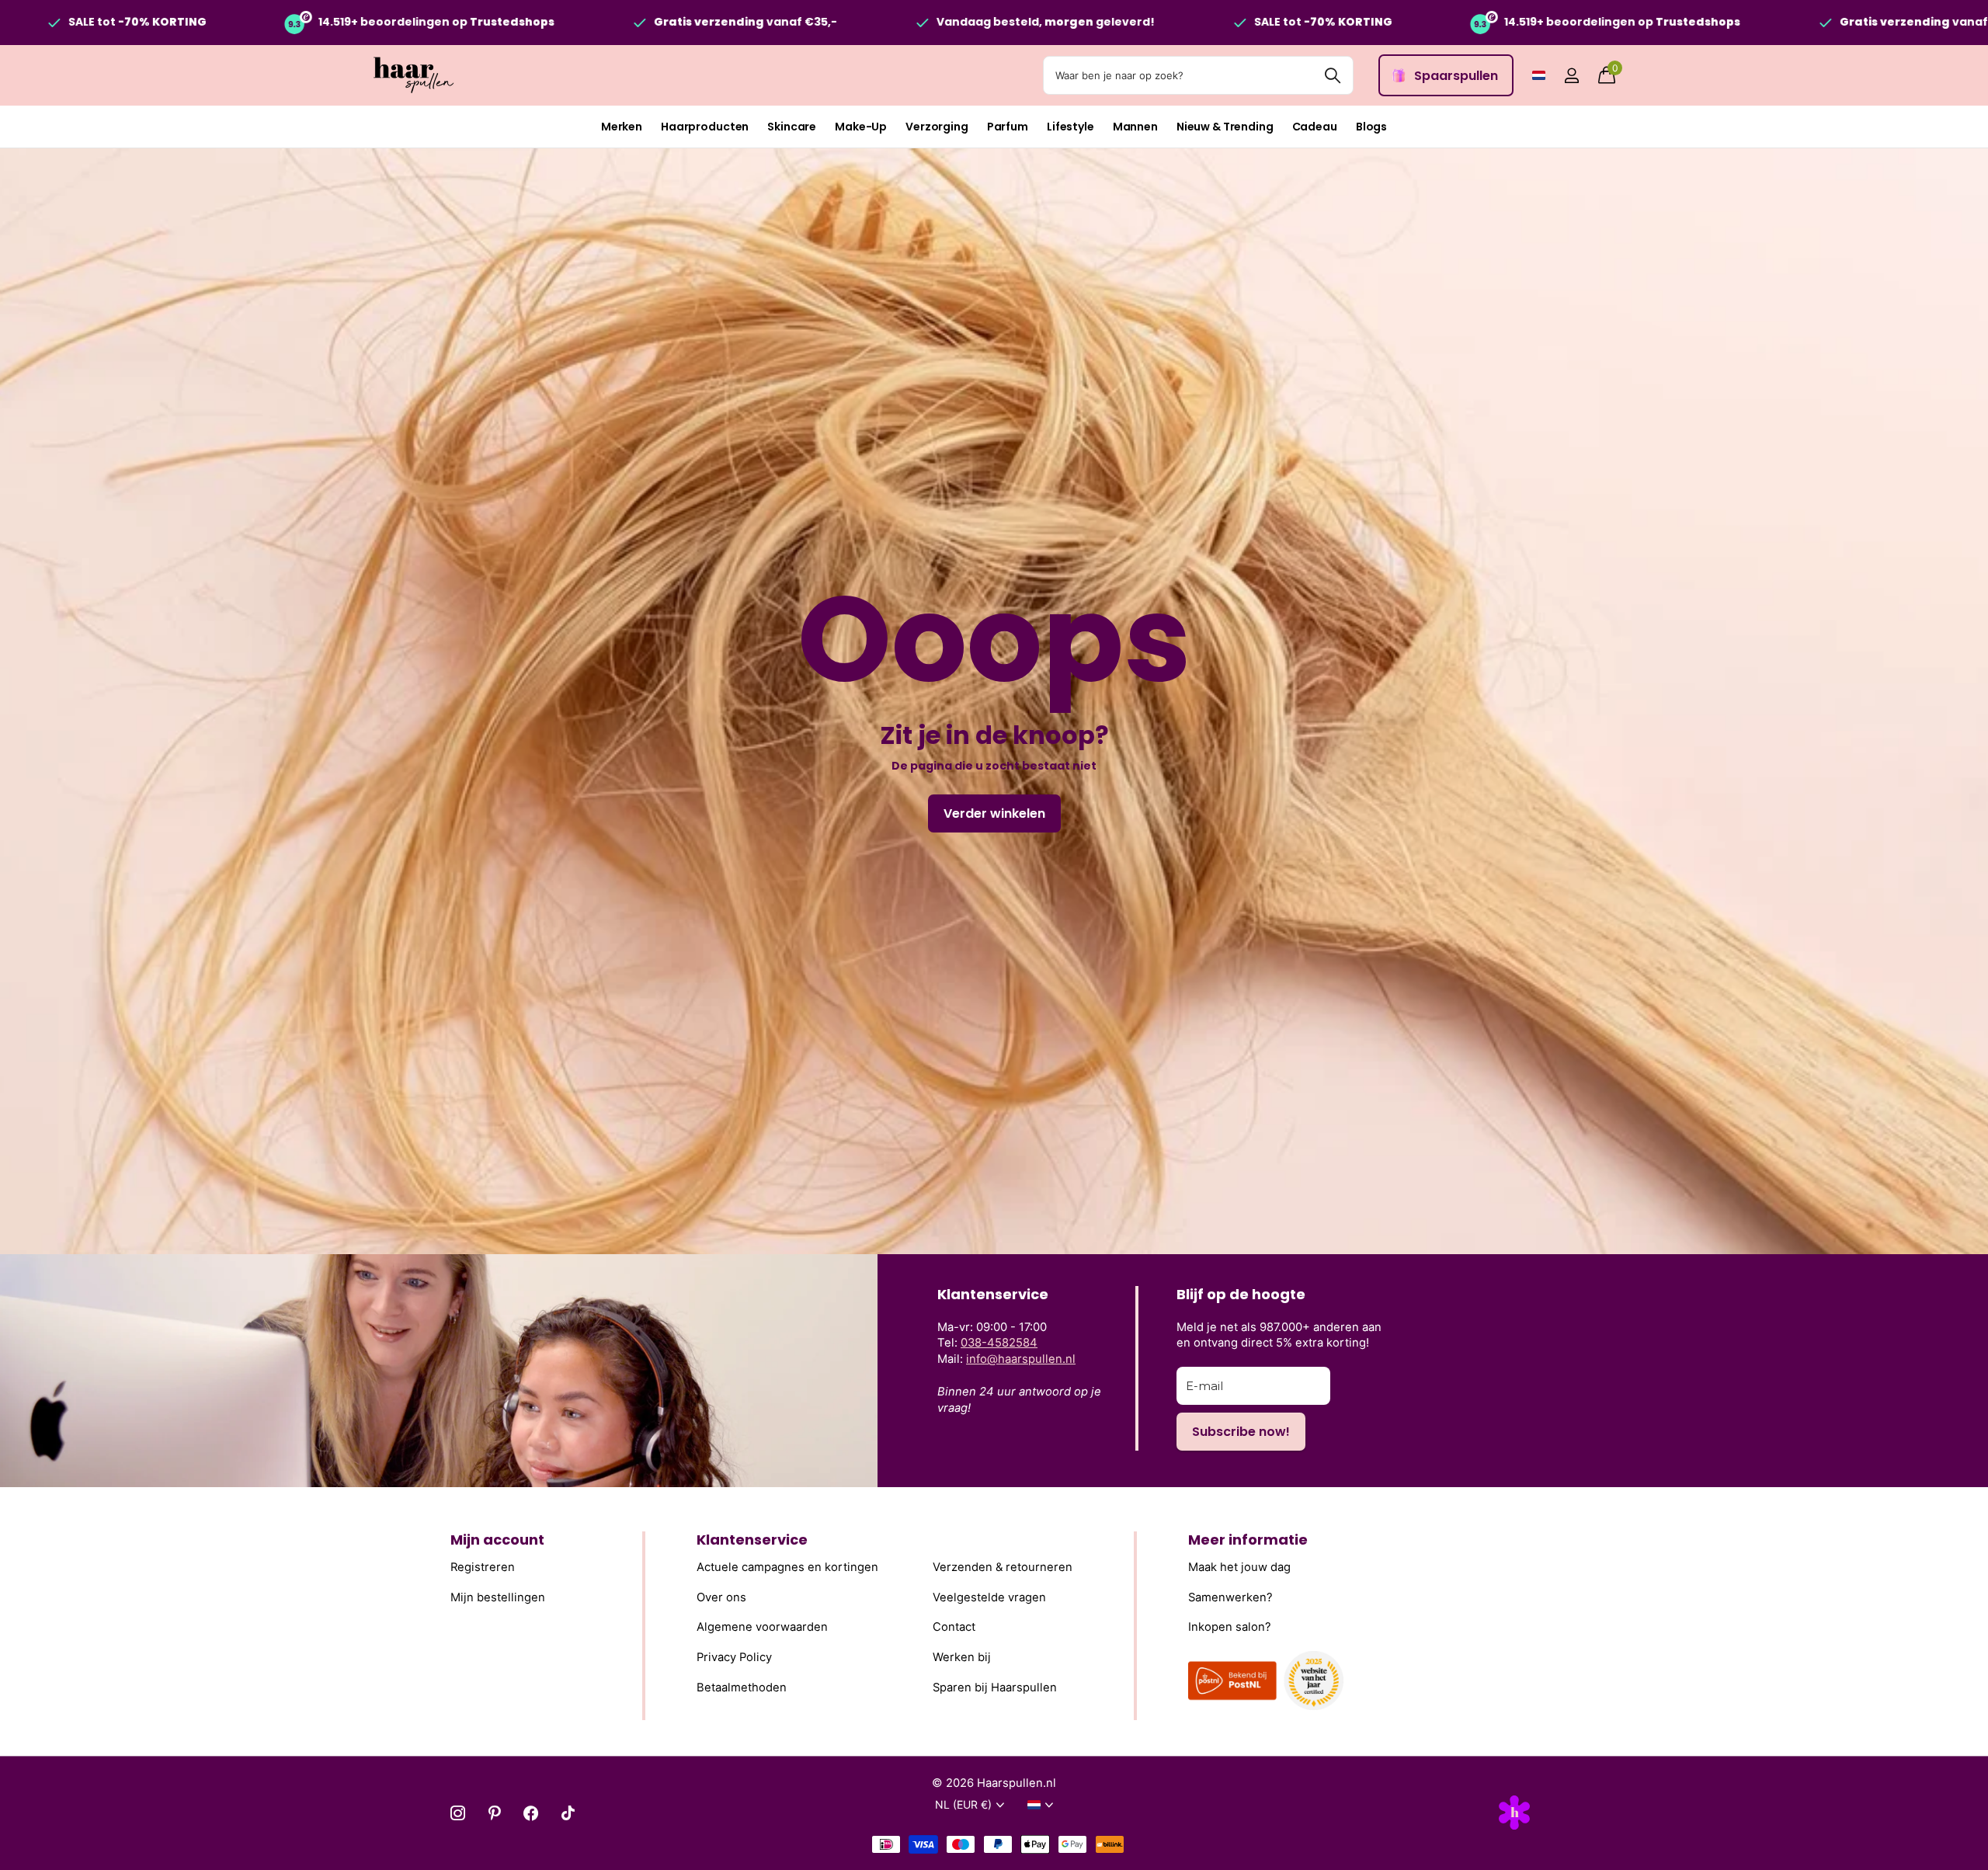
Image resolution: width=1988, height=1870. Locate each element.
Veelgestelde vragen (989, 1597)
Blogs (1371, 127)
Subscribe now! (1241, 1432)
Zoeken (1332, 75)
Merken (622, 127)
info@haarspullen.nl (1021, 1359)
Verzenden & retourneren (1003, 1567)
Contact (954, 1627)
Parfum (1008, 127)
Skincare (792, 127)
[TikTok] (568, 1813)
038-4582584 (999, 1343)
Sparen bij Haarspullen (995, 1688)
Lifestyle (1070, 127)
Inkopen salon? (1230, 1627)
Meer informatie (1248, 1540)
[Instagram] (458, 1813)
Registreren (483, 1567)
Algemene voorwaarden (762, 1627)
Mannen (1135, 127)
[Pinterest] (494, 1813)
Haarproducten (705, 127)
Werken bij (962, 1657)
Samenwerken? (1230, 1597)
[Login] (1571, 76)
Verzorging (937, 127)
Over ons (721, 1597)
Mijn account (497, 1540)
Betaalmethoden (742, 1688)
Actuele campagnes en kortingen (787, 1567)
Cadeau (1315, 127)
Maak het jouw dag (1239, 1567)
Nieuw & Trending (1225, 127)
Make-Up (861, 127)
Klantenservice (752, 1540)
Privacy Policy (734, 1657)
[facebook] (531, 1813)
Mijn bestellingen (498, 1597)
